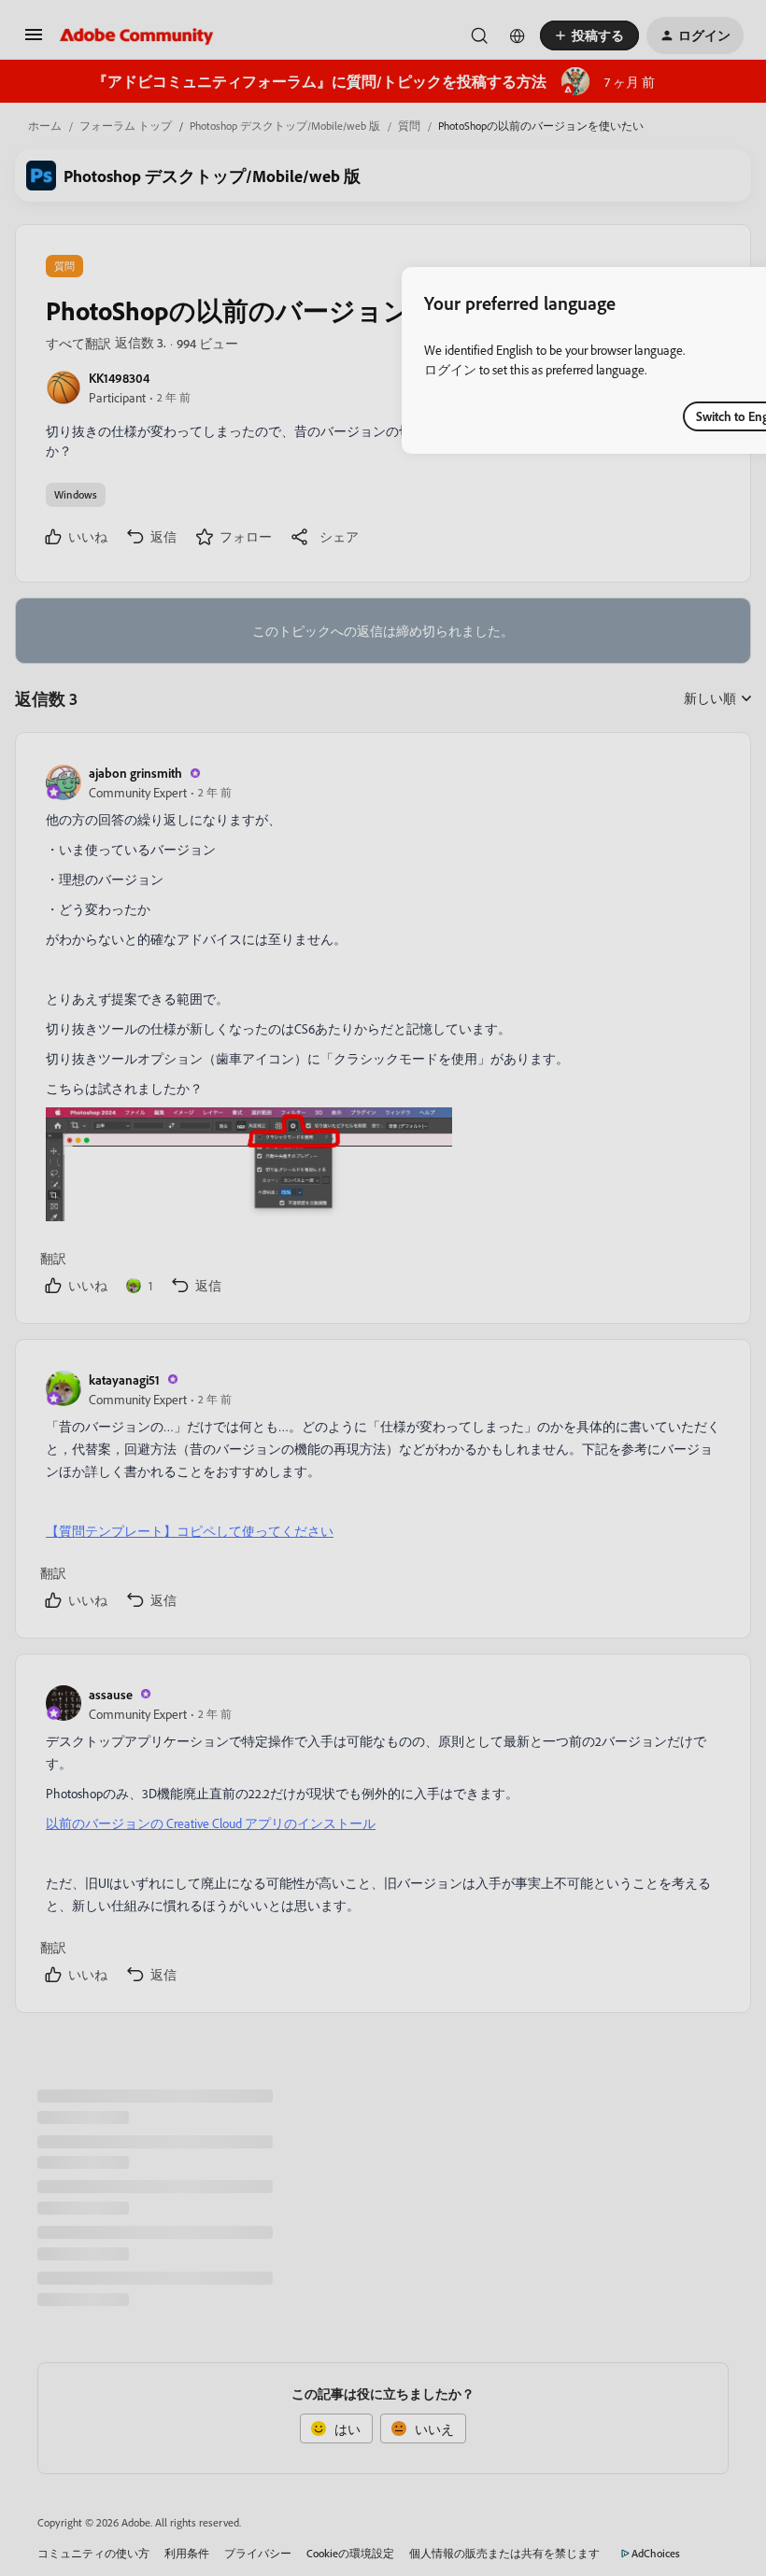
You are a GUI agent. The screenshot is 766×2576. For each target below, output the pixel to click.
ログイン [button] (450, 369)
